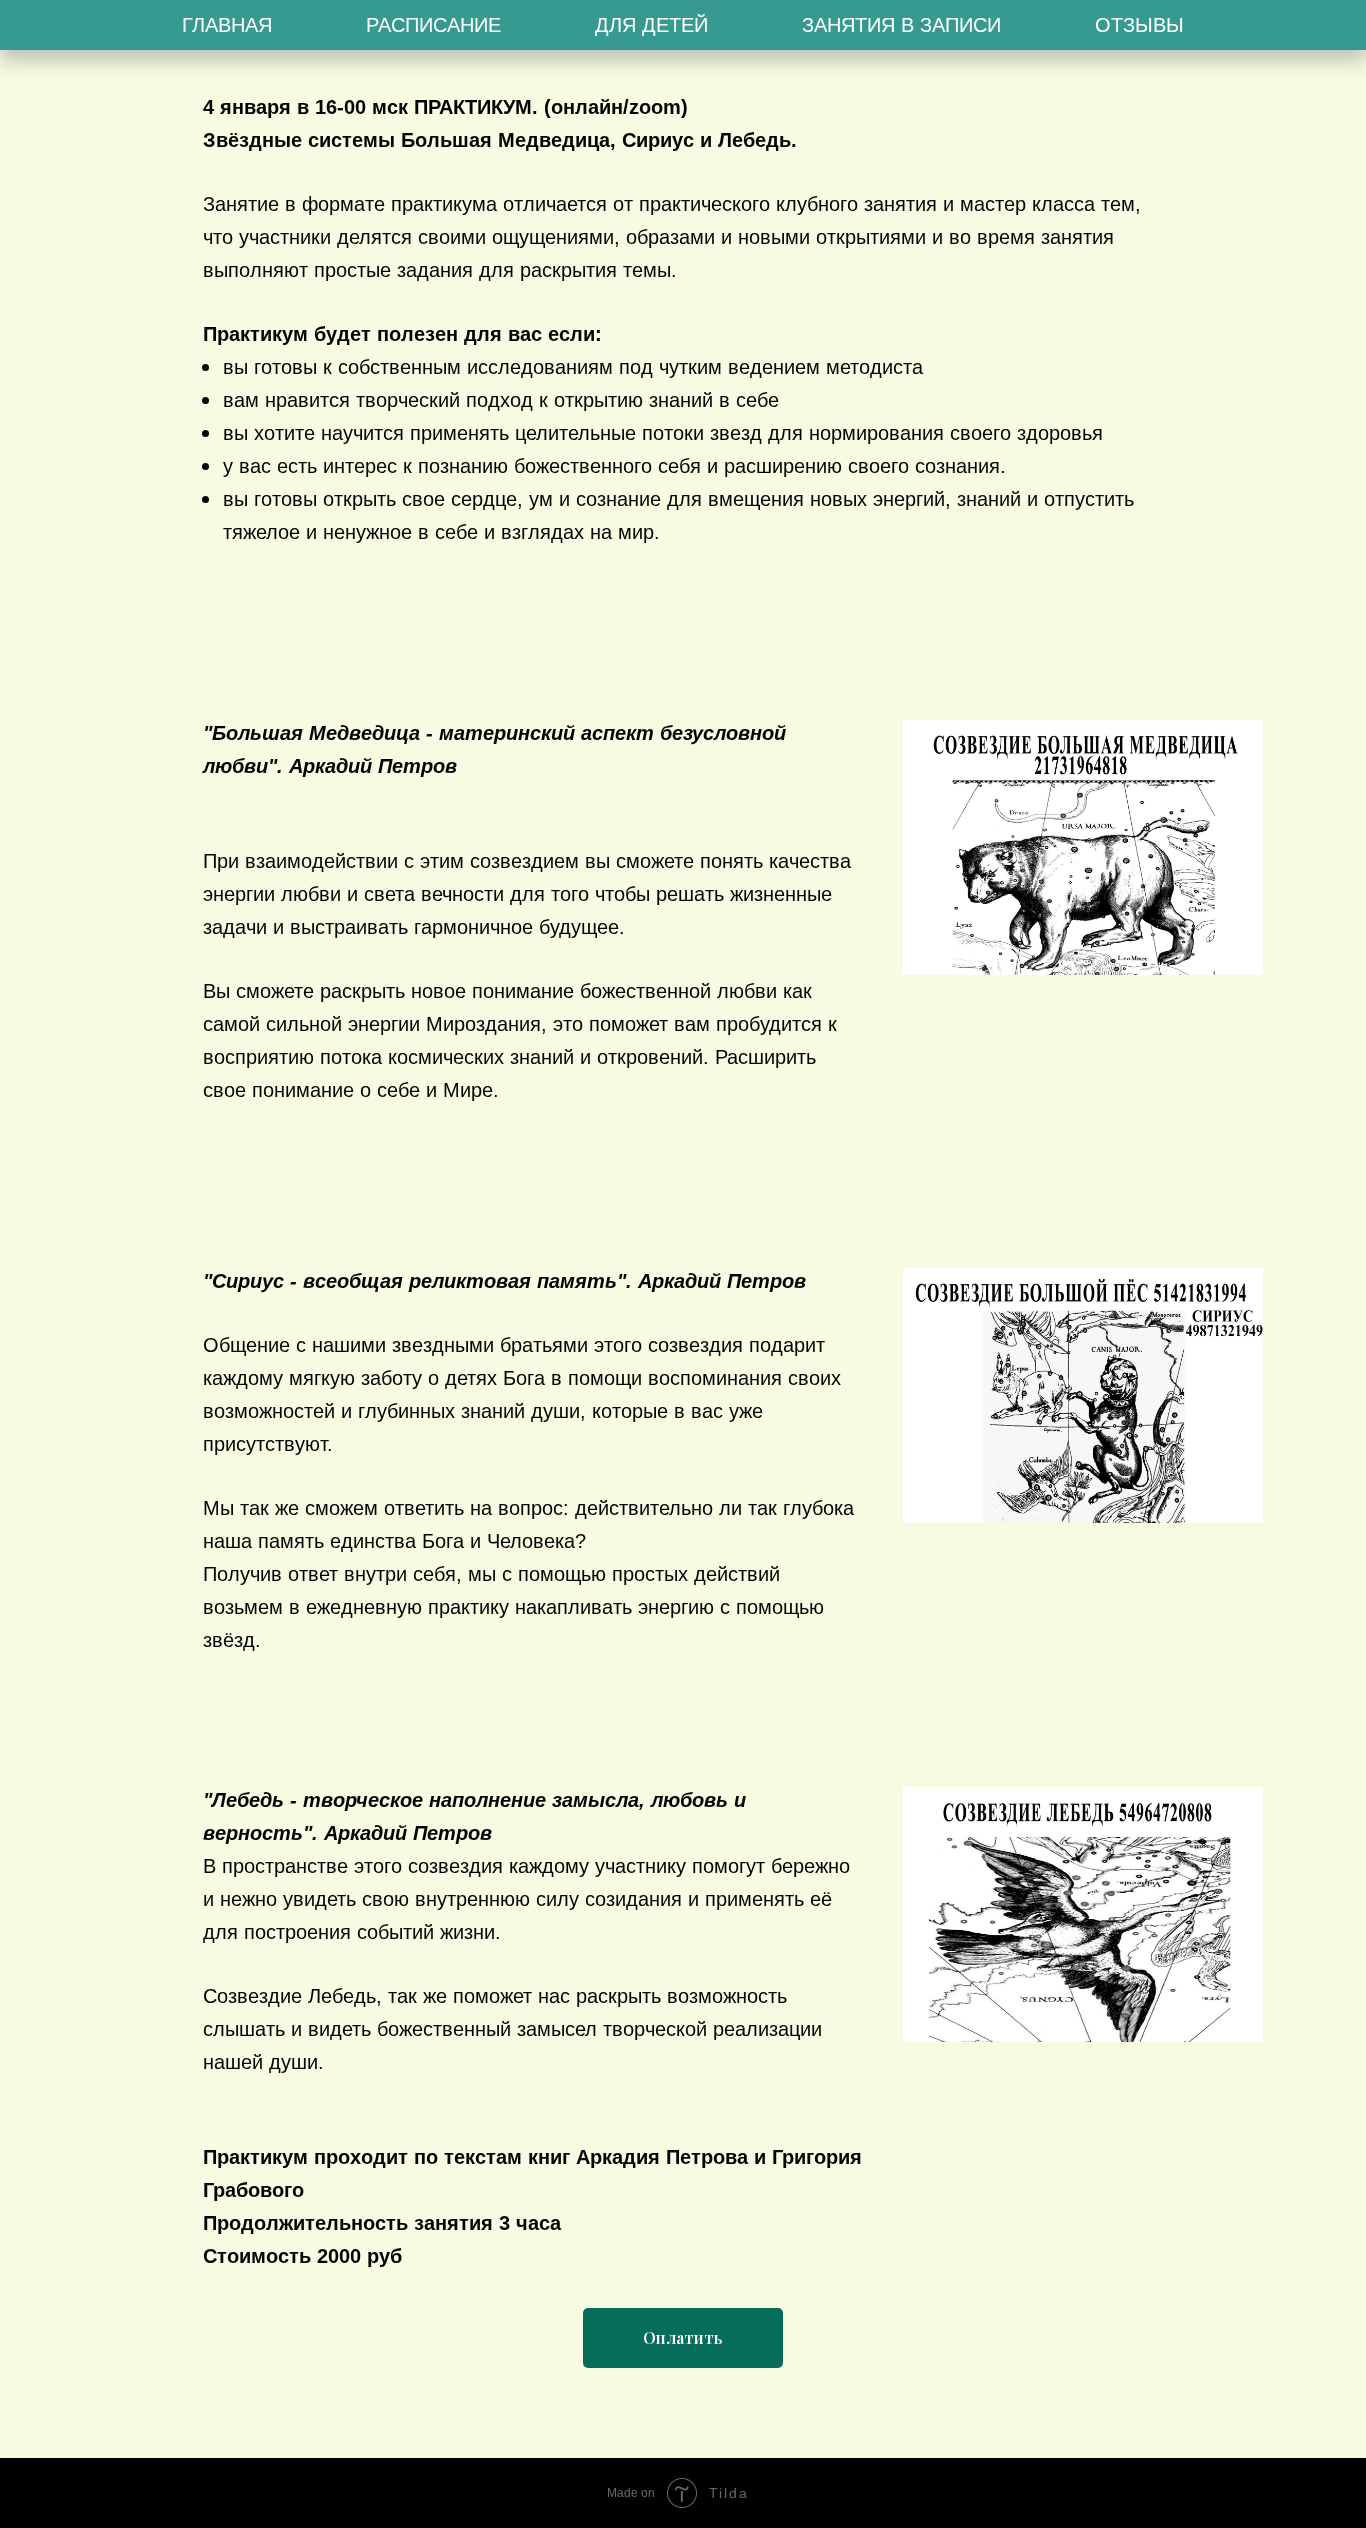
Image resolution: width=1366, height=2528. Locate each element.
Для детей (651, 25)
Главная (227, 25)
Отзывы (1139, 25)
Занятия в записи (901, 25)
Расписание (433, 25)
